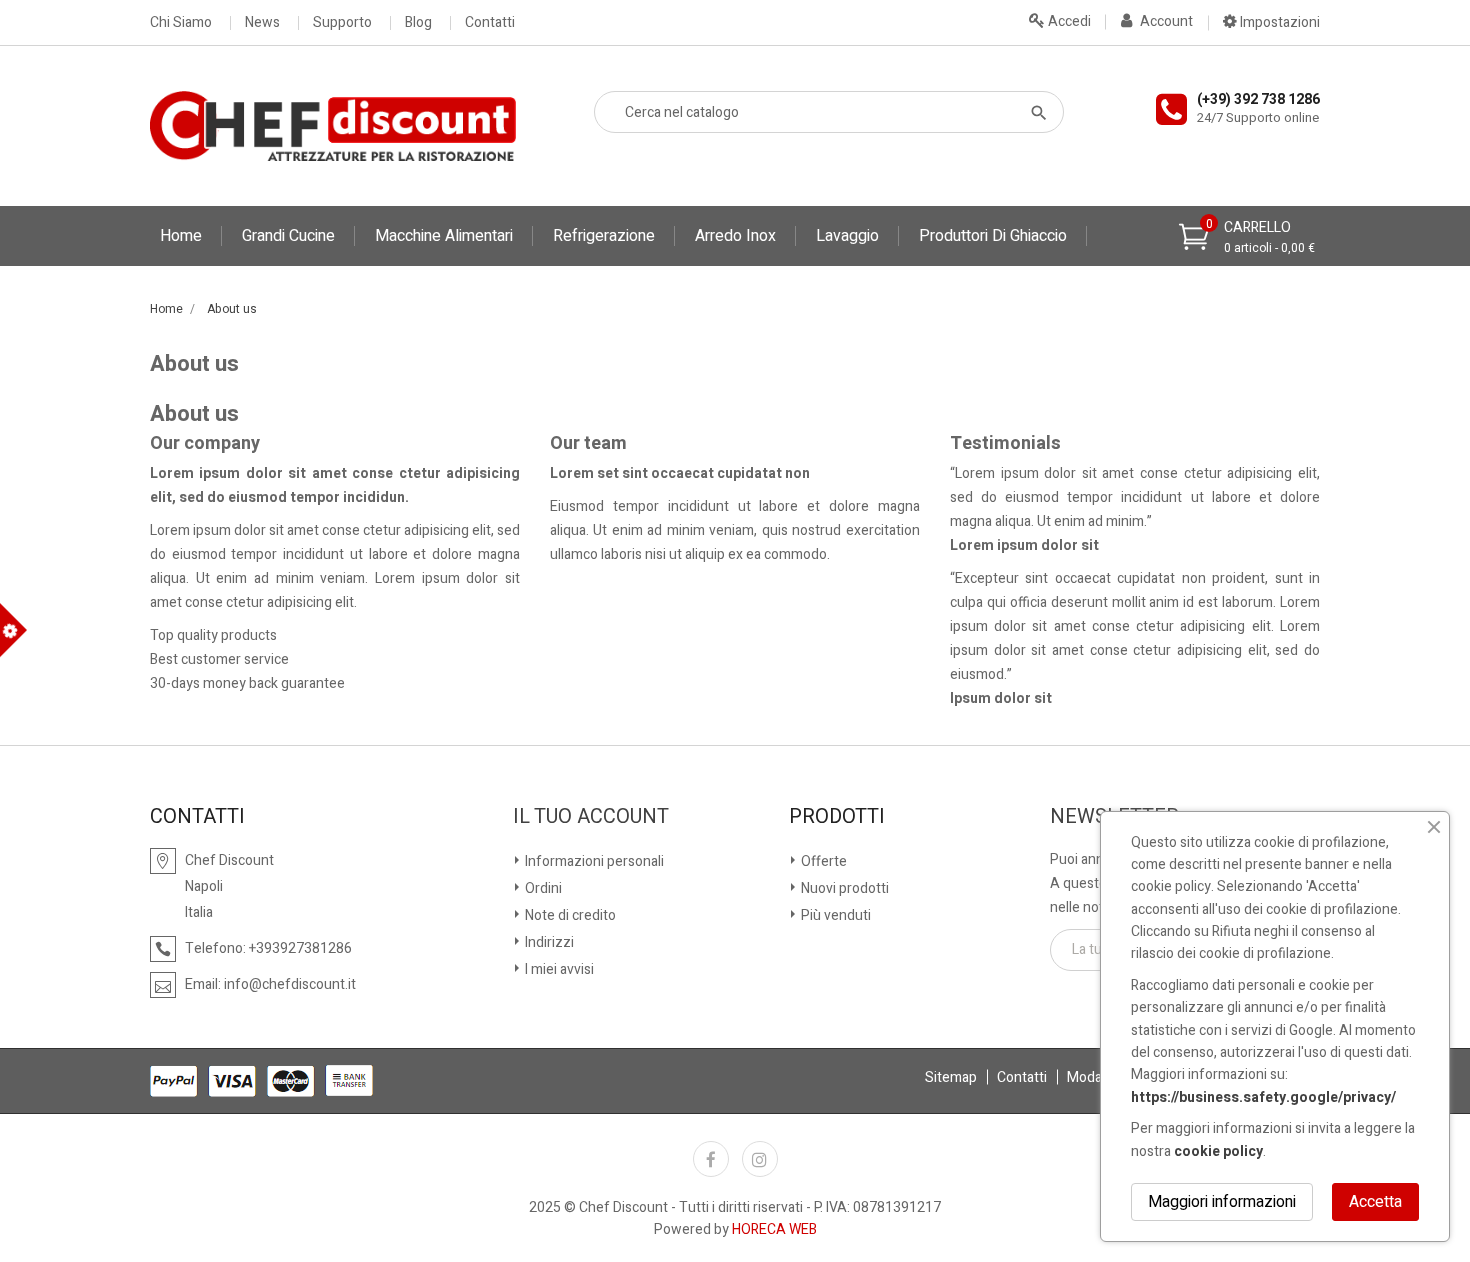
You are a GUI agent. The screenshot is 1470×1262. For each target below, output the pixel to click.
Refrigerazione (604, 236)
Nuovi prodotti (843, 888)
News (262, 23)
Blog (418, 23)
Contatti (490, 23)
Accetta (1375, 1202)
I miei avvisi (558, 969)
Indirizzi (548, 942)
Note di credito (569, 915)
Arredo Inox (735, 236)
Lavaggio (847, 236)
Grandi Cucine (288, 236)
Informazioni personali (593, 861)
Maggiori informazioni (1222, 1202)
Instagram (760, 1159)
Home (181, 236)
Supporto (342, 23)
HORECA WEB (774, 1229)
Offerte (822, 861)
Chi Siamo (181, 23)
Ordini (542, 888)
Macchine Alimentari (444, 236)
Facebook (711, 1159)
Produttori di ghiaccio (993, 236)
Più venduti (834, 915)
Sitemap (951, 1077)
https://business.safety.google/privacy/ (1263, 1097)
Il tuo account (591, 817)
